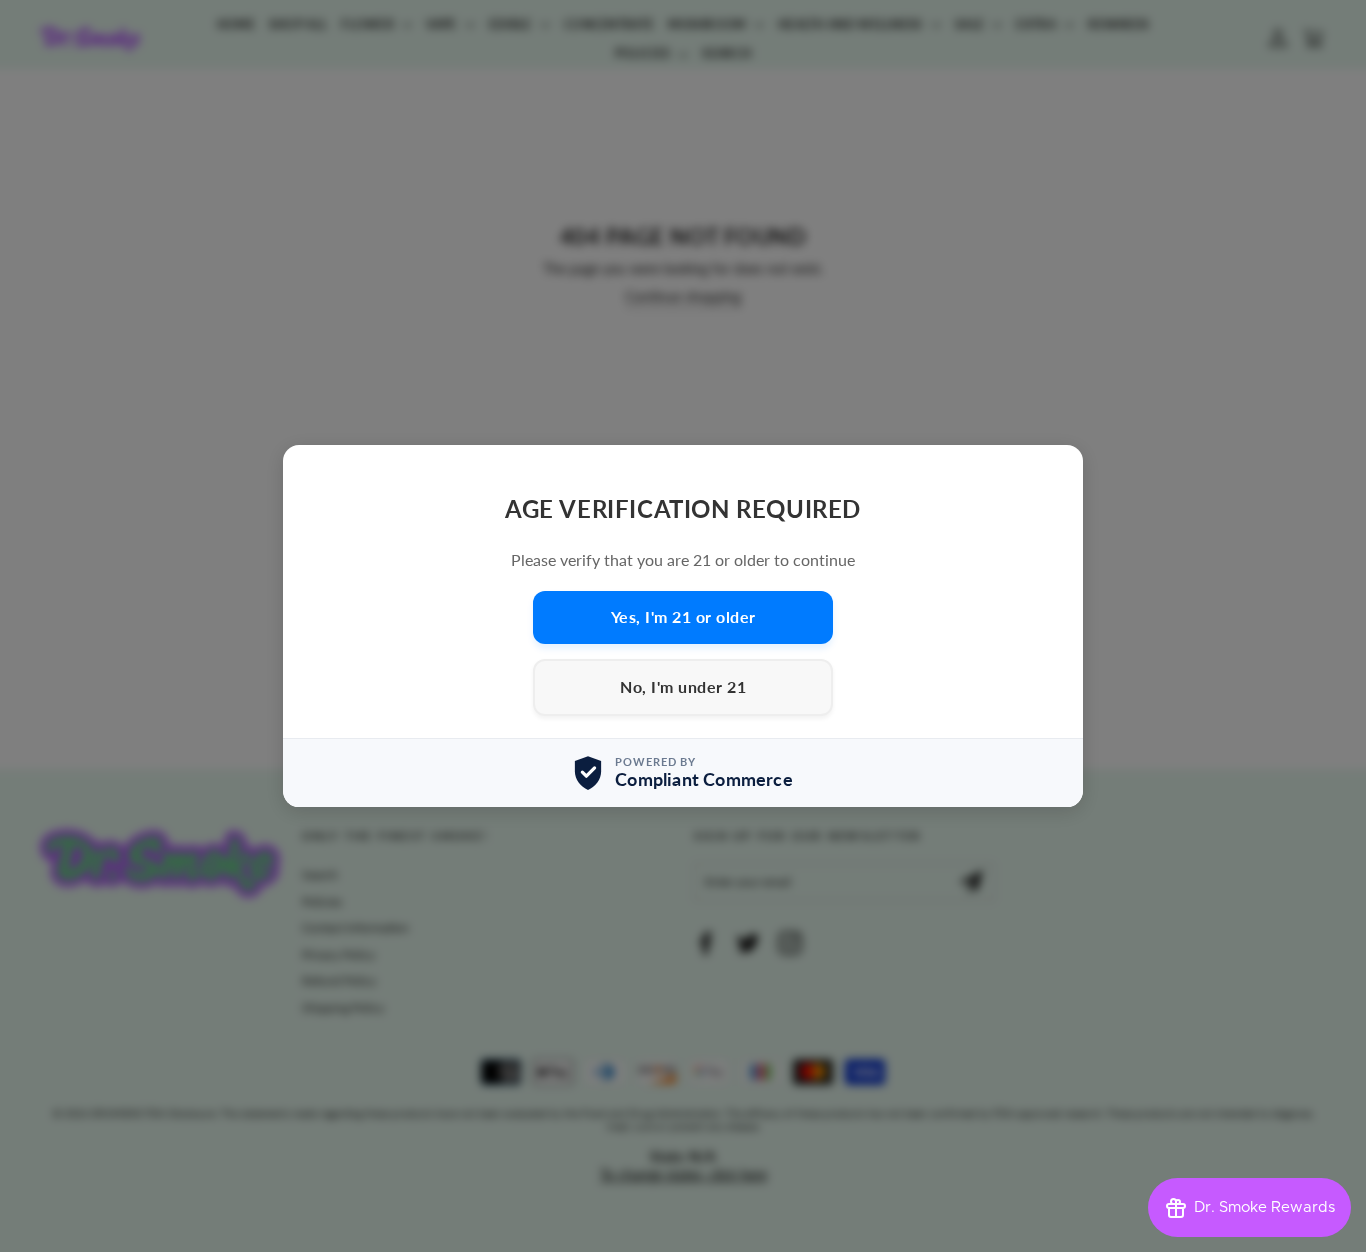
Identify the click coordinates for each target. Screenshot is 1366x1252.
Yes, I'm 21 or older (683, 616)
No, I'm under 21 (683, 686)
